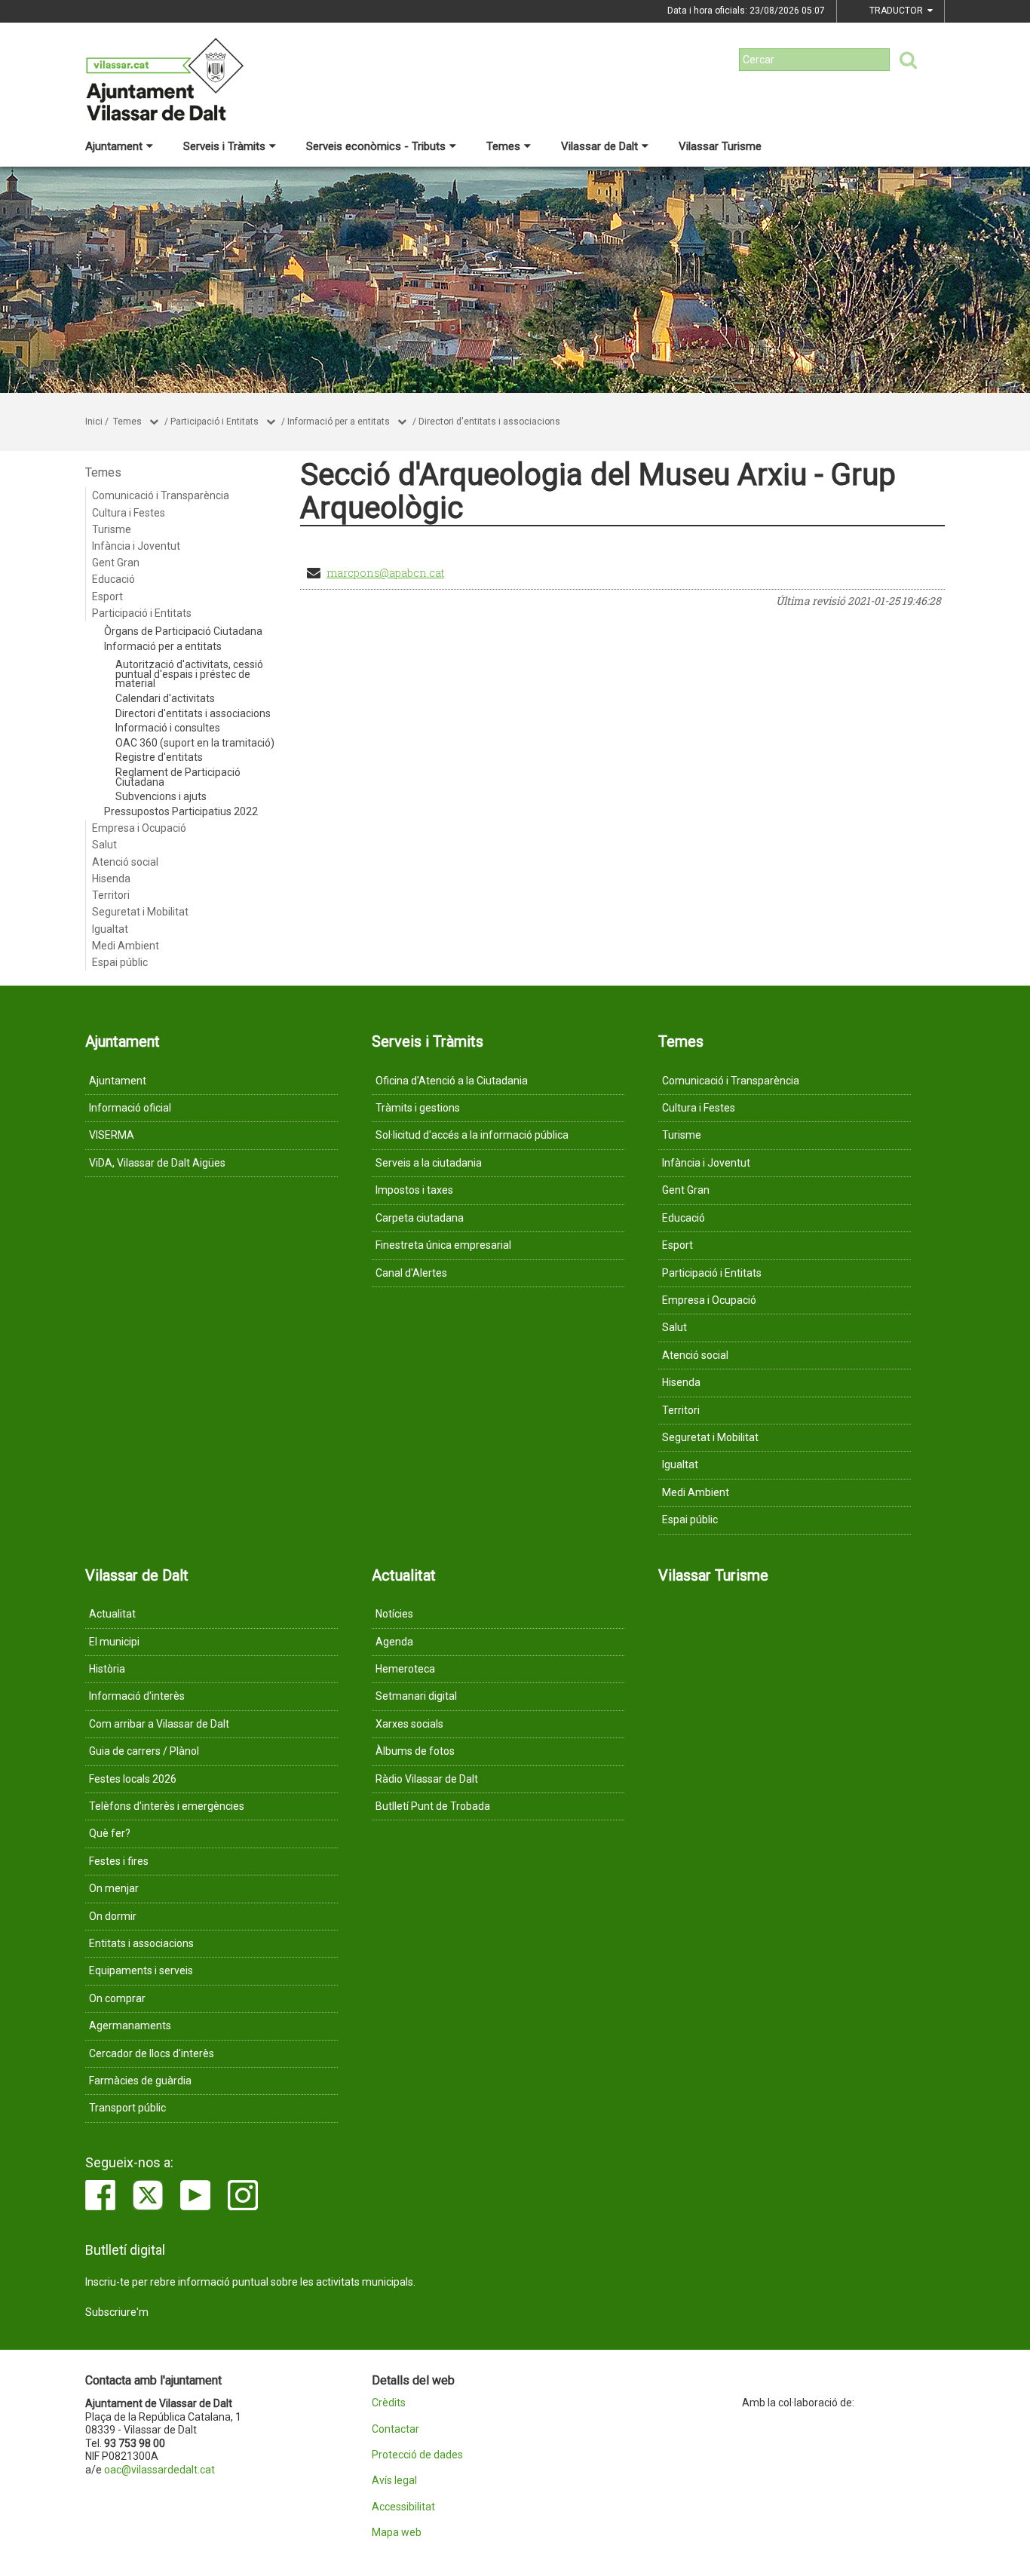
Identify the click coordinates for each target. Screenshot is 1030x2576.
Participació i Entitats (215, 422)
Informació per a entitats (339, 422)
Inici (94, 422)
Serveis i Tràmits (224, 146)
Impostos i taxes (414, 1190)
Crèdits (389, 2403)
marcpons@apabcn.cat (385, 573)
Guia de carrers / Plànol (144, 1751)
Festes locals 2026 (133, 1779)
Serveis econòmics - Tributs (376, 146)
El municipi (114, 1642)
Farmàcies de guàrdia (140, 2081)
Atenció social (125, 862)
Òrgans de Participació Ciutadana (183, 631)
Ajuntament (114, 146)
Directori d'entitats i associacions (489, 422)
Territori (111, 895)
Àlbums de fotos (415, 1751)
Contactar (395, 2429)
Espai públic (120, 962)
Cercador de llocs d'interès (152, 2053)
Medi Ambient (126, 946)
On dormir (113, 1916)
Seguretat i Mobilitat (140, 912)
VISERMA (112, 1135)
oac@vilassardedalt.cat (159, 2470)
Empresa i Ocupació (139, 828)
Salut (104, 845)
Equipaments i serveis (141, 1970)
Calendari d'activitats (165, 698)
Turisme (112, 529)
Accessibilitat (403, 2507)
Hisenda (111, 879)
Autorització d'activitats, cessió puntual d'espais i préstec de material (189, 674)
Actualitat (112, 1614)
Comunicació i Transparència (161, 495)
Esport (107, 596)
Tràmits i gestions (418, 1108)
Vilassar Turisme (720, 146)
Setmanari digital (416, 1696)
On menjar (114, 1888)
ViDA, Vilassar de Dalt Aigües (157, 1163)
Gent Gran (116, 563)
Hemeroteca (405, 1669)
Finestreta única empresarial (443, 1245)
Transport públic (127, 2108)
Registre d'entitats (159, 757)
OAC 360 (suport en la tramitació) (195, 743)
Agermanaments (130, 2026)
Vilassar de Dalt (599, 146)
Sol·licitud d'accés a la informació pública (472, 1135)
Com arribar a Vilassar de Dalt (159, 1724)
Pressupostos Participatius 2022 (181, 811)
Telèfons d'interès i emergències (167, 1806)
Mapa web (397, 2533)
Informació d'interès (137, 1696)
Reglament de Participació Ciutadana (178, 777)
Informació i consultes (168, 728)
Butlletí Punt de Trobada (433, 1806)
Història (107, 1669)
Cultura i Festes (129, 513)
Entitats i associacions (141, 1943)
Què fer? (110, 1833)
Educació (113, 579)
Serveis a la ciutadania (429, 1163)
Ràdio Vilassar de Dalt (427, 1779)
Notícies (394, 1614)
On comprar (117, 1998)
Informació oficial (130, 1108)
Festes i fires (119, 1861)
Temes (503, 146)
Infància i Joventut (136, 546)
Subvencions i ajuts (161, 796)
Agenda (394, 1642)
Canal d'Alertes (411, 1273)
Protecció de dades (417, 2455)
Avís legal (394, 2481)
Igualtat (110, 929)
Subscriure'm (117, 2312)
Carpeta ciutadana (420, 1218)
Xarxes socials (409, 1724)
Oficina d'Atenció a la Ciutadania (452, 1081)
